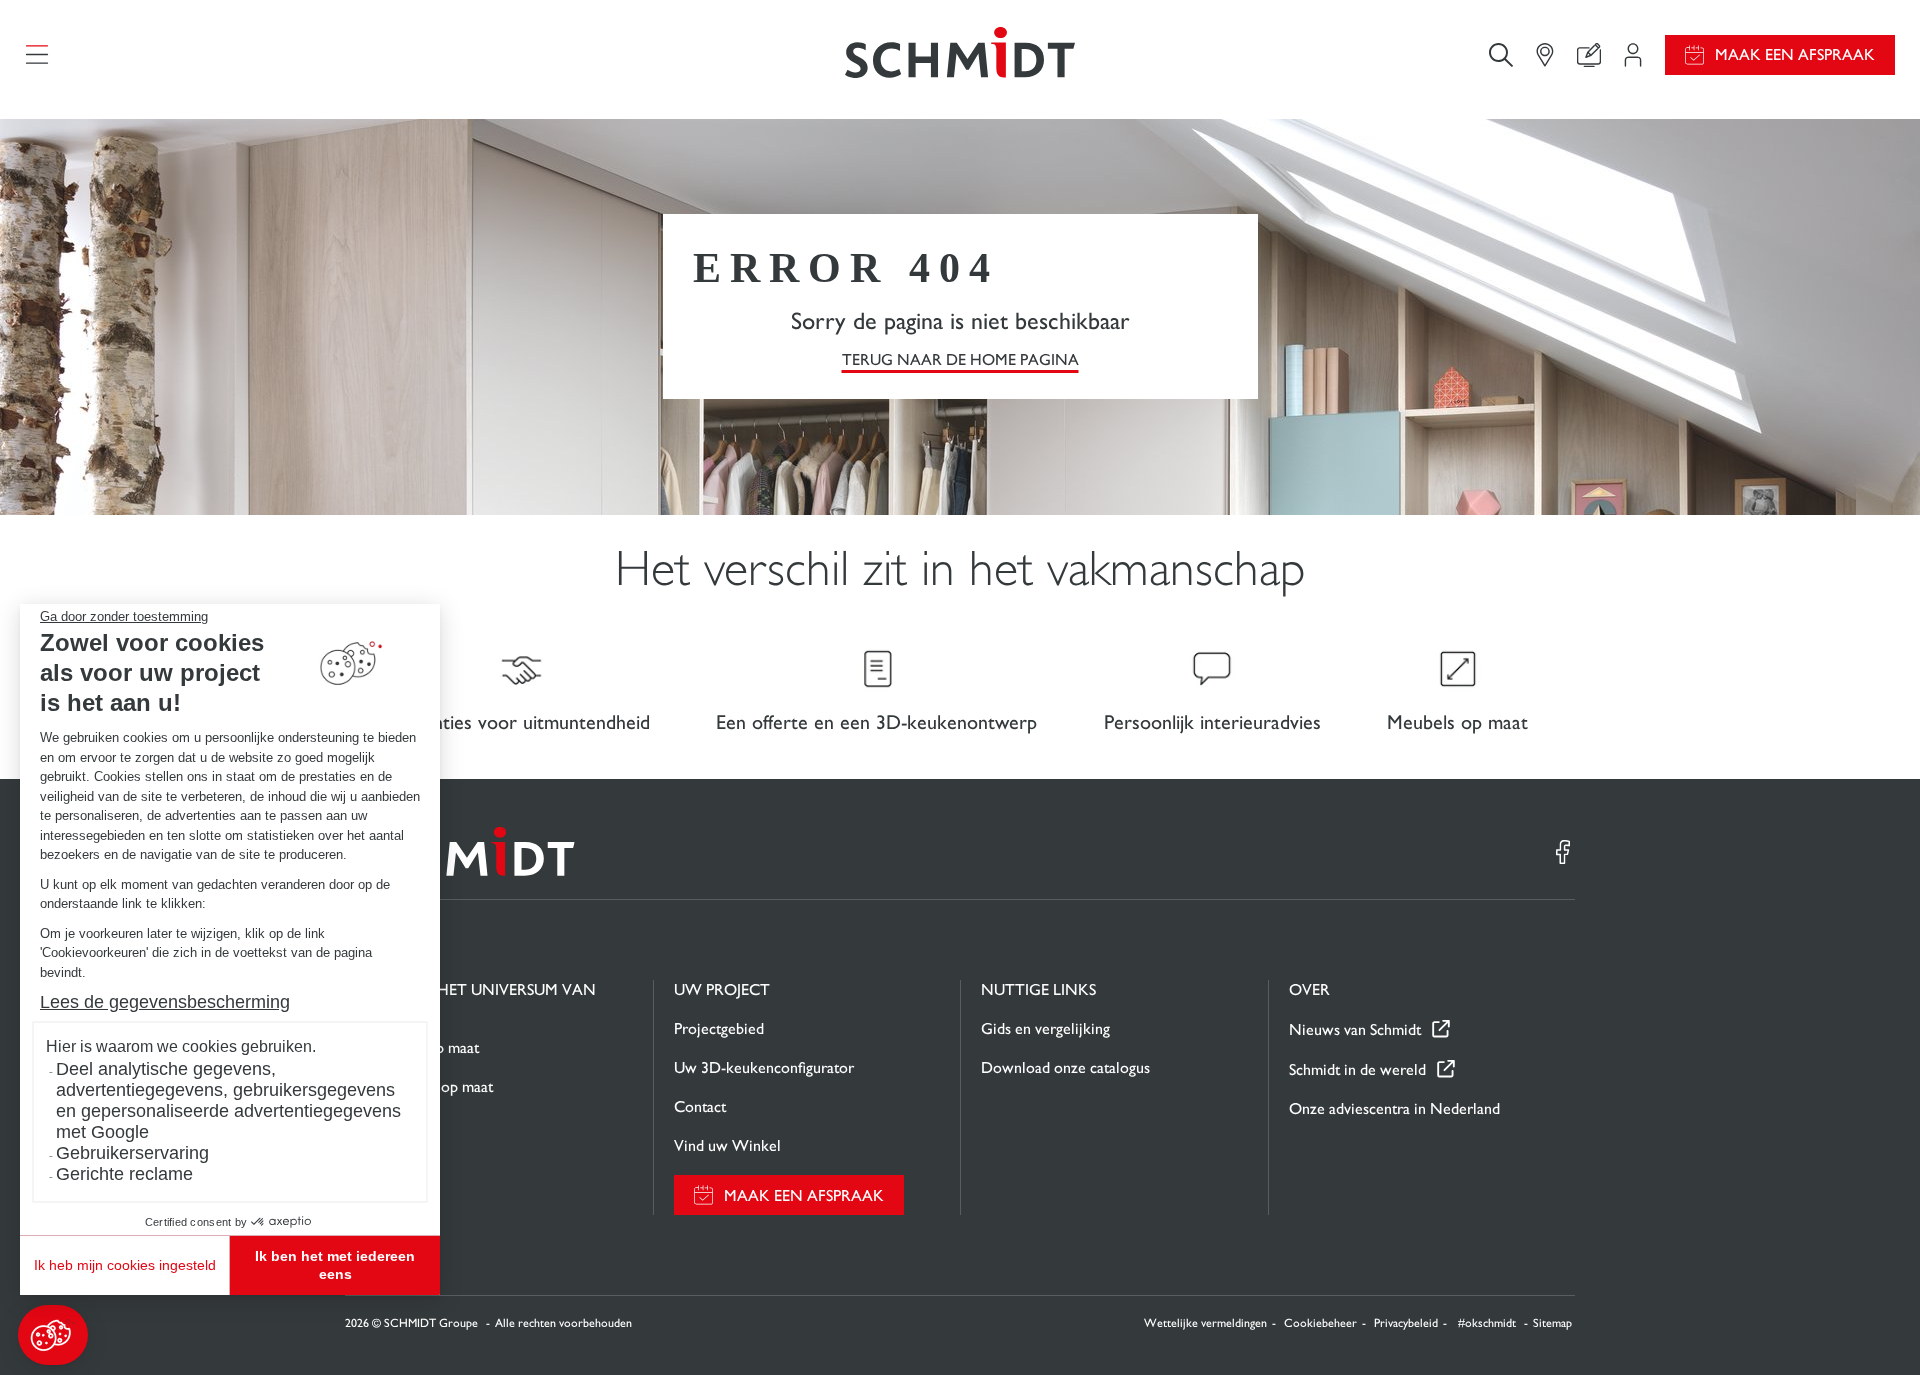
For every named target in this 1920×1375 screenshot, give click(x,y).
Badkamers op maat (429, 1086)
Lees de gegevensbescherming (165, 1002)
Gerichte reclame (124, 1174)
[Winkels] (1545, 55)
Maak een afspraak (1795, 54)
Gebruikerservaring (132, 1153)
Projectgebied (719, 1028)
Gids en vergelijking (1045, 1028)
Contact (700, 1106)
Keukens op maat (422, 1047)
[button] (53, 1335)
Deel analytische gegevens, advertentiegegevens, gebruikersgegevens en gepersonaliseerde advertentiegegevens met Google (228, 1100)
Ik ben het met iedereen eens (335, 1265)
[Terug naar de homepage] (960, 54)
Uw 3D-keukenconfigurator (764, 1067)
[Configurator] (1589, 55)
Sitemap (1552, 1323)
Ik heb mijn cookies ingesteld (125, 1265)
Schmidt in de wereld (1357, 1069)
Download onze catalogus (1065, 1067)
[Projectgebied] (1633, 55)
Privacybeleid (1406, 1323)
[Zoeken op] (1501, 54)
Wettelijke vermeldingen (1205, 1323)
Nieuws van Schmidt (1355, 1029)
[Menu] (37, 55)
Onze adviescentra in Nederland (1394, 1108)
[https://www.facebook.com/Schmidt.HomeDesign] (1563, 852)
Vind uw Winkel (727, 1145)
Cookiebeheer (1320, 1323)
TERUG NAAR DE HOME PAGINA (960, 359)
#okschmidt (1488, 1323)
